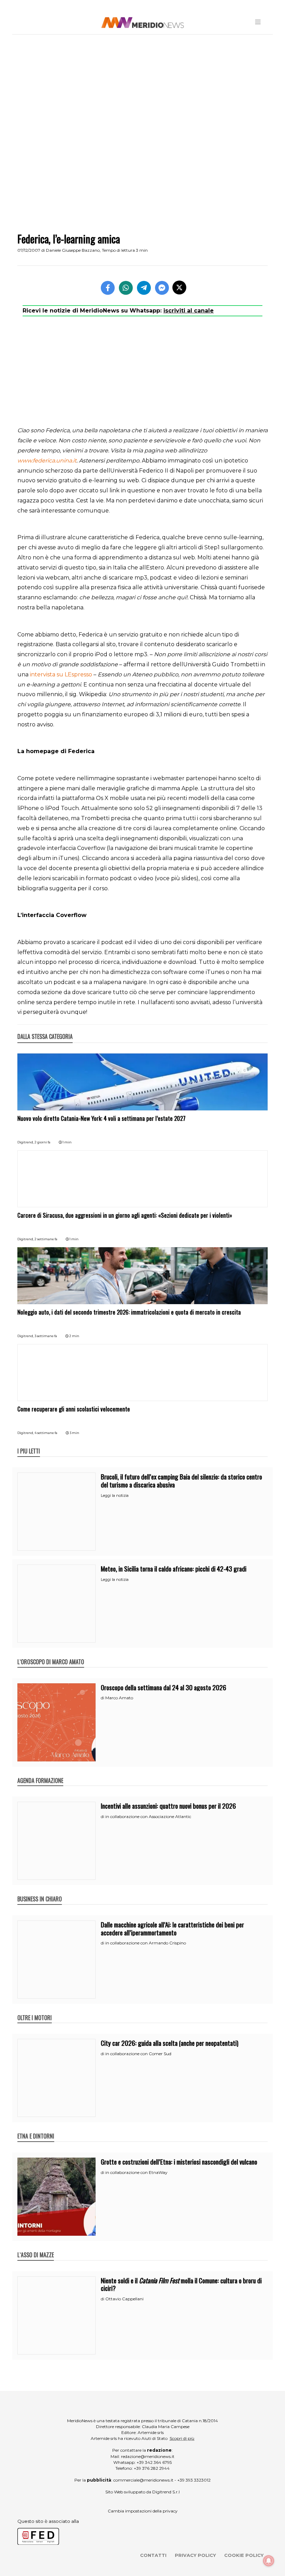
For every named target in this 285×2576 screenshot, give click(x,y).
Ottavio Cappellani (124, 2299)
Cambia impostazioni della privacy (143, 2511)
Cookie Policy (244, 2555)
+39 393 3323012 (194, 2480)
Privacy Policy (195, 2555)
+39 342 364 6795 (154, 2462)
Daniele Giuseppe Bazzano (73, 250)
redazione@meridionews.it (148, 2456)
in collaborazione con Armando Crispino (146, 1943)
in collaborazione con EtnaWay (136, 2172)
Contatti (153, 2555)
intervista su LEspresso (61, 674)
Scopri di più (182, 2438)
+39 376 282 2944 (152, 2468)
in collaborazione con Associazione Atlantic (148, 1816)
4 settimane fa (46, 1433)
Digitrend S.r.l (166, 2492)
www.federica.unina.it (47, 461)
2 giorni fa (42, 1142)
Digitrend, (26, 1142)
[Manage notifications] (269, 2561)
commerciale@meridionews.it (143, 2480)
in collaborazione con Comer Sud (138, 2054)
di (103, 1698)
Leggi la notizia (115, 1495)
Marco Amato (119, 1698)
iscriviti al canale (189, 311)
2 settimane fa (46, 1239)
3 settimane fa (46, 1336)
